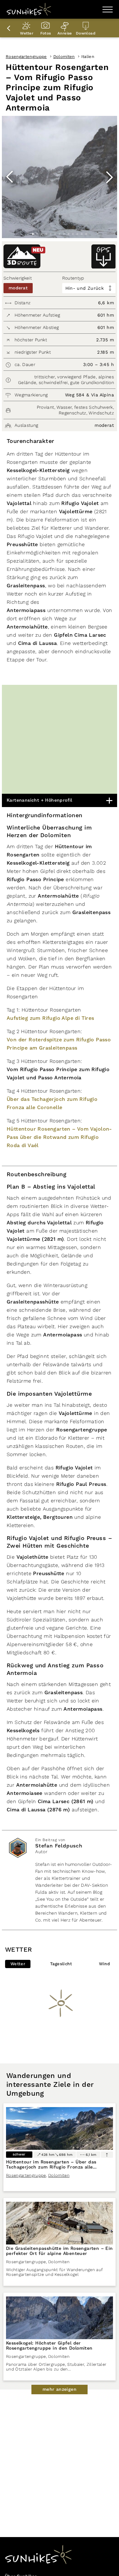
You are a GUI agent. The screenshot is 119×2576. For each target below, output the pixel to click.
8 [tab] (64, 234)
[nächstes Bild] (109, 177)
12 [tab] (82, 234)
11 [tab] (77, 234)
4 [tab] (46, 234)
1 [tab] (33, 234)
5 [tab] (51, 234)
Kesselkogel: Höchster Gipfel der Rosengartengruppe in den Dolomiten (49, 2346)
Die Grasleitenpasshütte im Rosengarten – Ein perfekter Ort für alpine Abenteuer (60, 2251)
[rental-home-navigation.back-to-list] (10, 28)
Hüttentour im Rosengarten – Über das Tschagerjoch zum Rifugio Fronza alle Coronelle (51, 2167)
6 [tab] (55, 234)
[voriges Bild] (10, 177)
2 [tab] (37, 234)
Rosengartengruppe (26, 57)
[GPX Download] (103, 256)
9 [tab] (69, 234)
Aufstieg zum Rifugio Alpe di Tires (50, 1018)
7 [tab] (60, 234)
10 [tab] (73, 234)
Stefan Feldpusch (59, 1846)
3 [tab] (42, 234)
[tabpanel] (60, 177)
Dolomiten (64, 57)
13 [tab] (86, 234)
